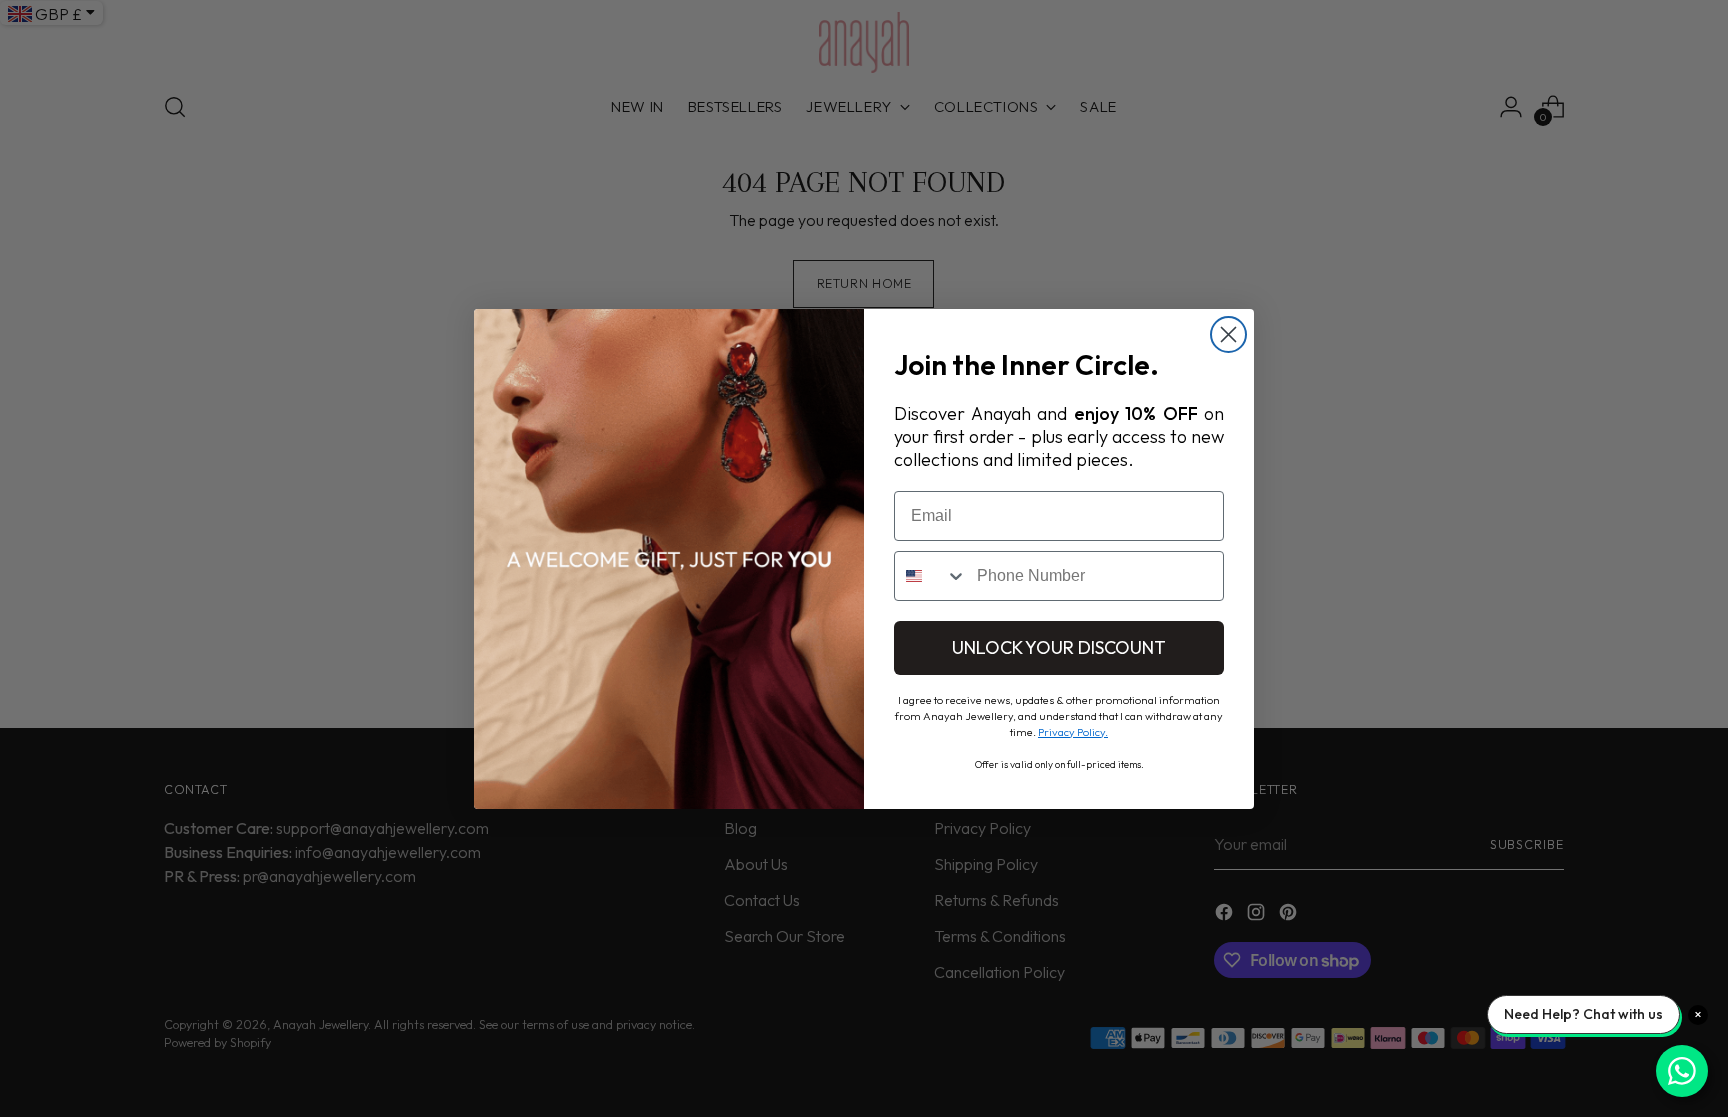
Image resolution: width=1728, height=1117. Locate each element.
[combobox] (931, 576)
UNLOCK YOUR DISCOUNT (1059, 647)
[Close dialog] (1228, 334)
